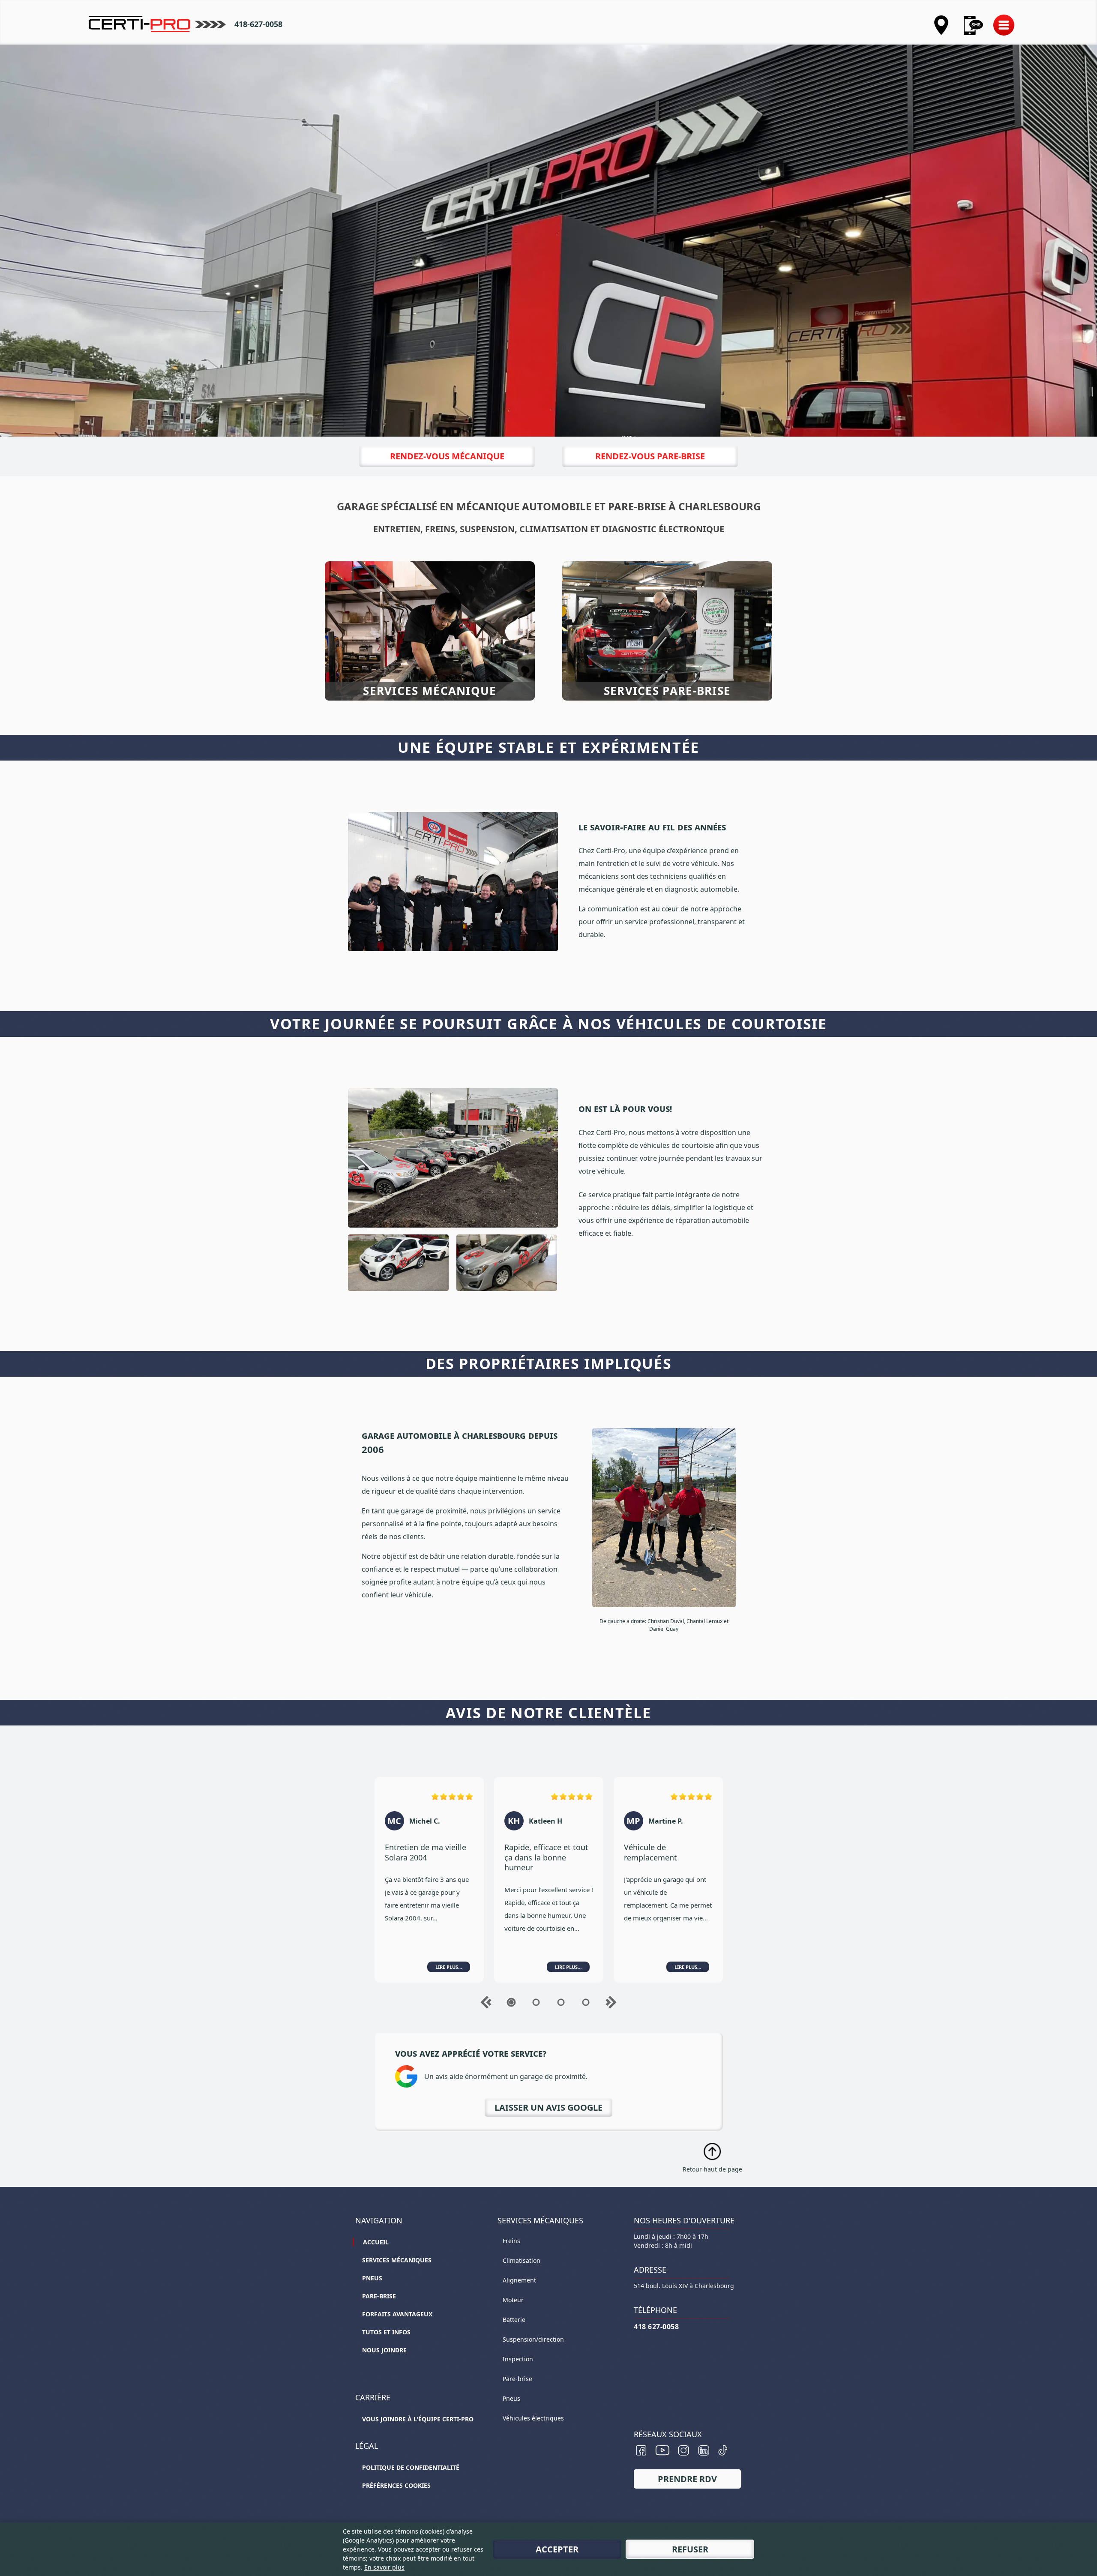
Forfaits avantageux (397, 2314)
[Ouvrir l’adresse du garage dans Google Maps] (941, 25)
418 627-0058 (656, 2327)
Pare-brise (379, 2296)
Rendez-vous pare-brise (650, 456)
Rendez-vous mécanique (447, 456)
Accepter (557, 2549)
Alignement (519, 2280)
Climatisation (522, 2260)
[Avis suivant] (611, 2002)
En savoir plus (384, 2567)
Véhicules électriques (533, 2418)
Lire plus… (449, 1967)
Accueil (376, 2242)
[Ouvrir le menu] (1004, 27)
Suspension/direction (533, 2339)
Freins (511, 2241)
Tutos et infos (386, 2332)
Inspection (518, 2359)
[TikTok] (723, 2450)
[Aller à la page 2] (536, 2002)
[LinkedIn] (704, 2450)
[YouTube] (662, 2450)
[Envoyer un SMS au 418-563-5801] (973, 25)
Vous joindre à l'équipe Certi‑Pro (418, 2419)
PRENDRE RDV (687, 2479)
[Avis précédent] (486, 2002)
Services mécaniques (397, 2260)
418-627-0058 (258, 24)
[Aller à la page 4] (586, 2002)
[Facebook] (641, 2450)
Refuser (690, 2549)
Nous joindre (384, 2350)
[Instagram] (684, 2450)
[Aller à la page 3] (561, 2002)
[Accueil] (157, 24)
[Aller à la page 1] (511, 2002)
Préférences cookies (396, 2485)
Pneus (372, 2278)
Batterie (514, 2320)
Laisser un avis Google (548, 2107)
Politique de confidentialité (411, 2467)
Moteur (513, 2300)
